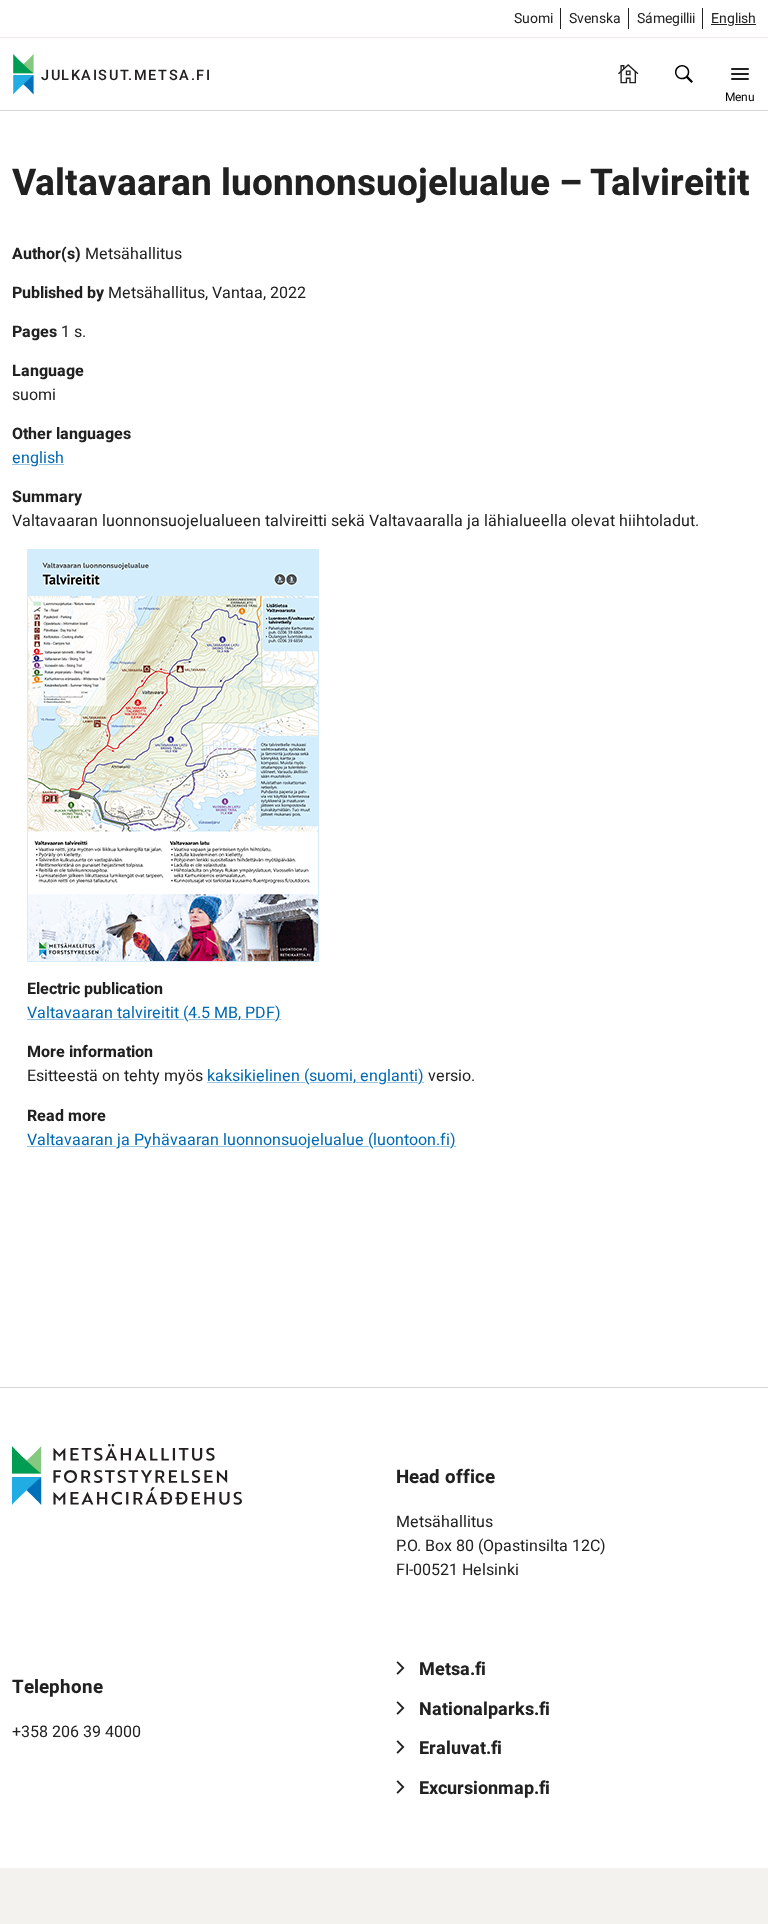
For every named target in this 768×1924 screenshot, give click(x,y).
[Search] (684, 74)
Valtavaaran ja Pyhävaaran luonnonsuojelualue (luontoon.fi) (241, 1140)
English (733, 18)
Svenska (595, 18)
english (38, 458)
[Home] (628, 74)
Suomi (533, 18)
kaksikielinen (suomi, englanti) (315, 1076)
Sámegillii (666, 18)
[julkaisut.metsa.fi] (127, 1475)
